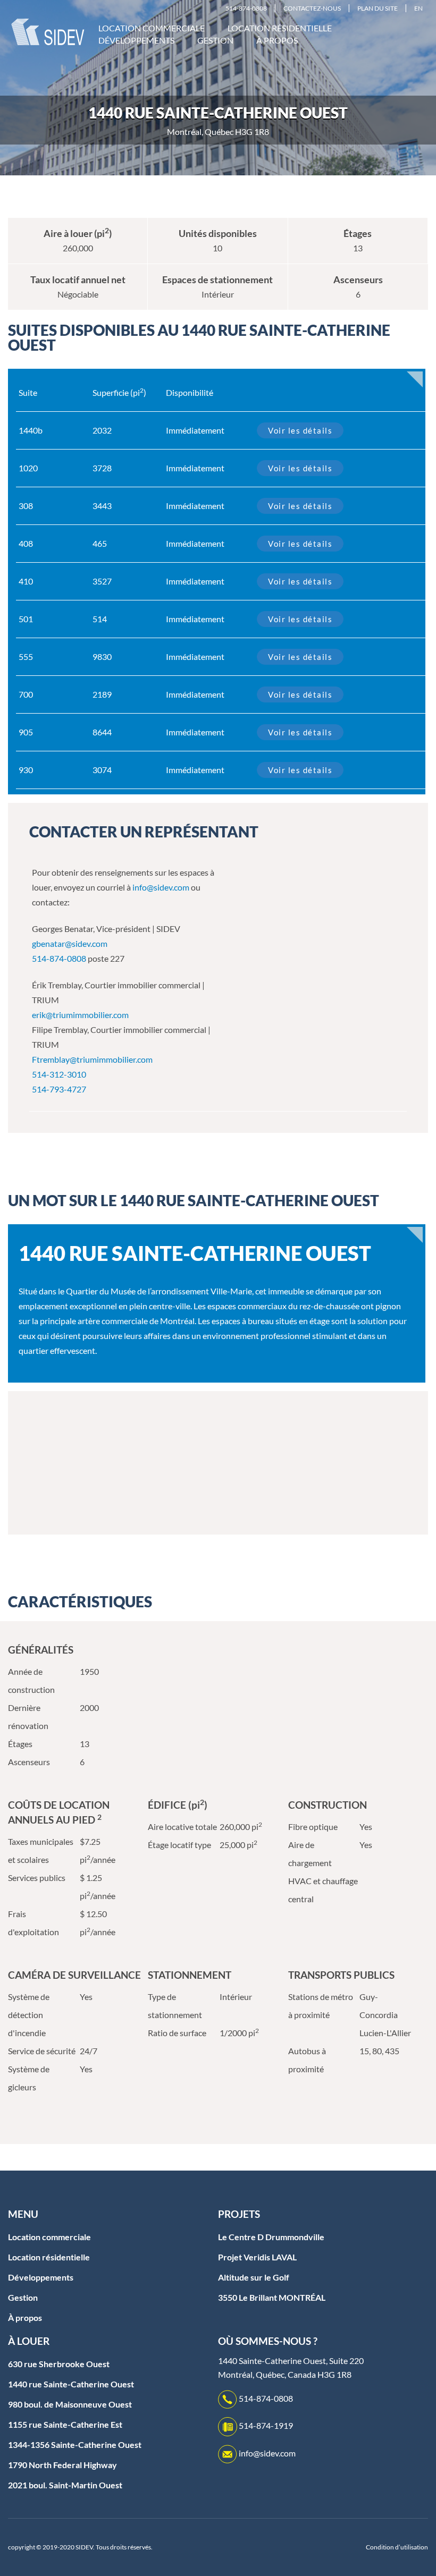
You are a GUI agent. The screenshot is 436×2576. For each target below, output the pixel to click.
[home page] (48, 31)
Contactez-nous (312, 8)
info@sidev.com (161, 887)
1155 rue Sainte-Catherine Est (65, 2424)
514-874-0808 (246, 8)
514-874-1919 (266, 2425)
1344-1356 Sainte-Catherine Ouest (75, 2444)
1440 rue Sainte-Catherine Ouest (71, 2384)
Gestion (215, 40)
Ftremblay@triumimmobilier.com (92, 1059)
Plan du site (378, 8)
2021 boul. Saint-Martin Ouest (65, 2485)
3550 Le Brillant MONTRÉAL (272, 2297)
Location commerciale (152, 28)
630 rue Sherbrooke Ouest (59, 2364)
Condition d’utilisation (397, 2547)
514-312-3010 (59, 1074)
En (418, 8)
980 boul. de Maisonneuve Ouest (70, 2404)
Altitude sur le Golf (254, 2277)
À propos (277, 40)
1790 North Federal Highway (62, 2465)
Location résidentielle (280, 28)
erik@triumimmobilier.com (80, 1015)
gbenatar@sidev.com (70, 943)
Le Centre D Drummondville (271, 2237)
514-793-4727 (59, 1089)
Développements (136, 40)
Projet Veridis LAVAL (257, 2257)
